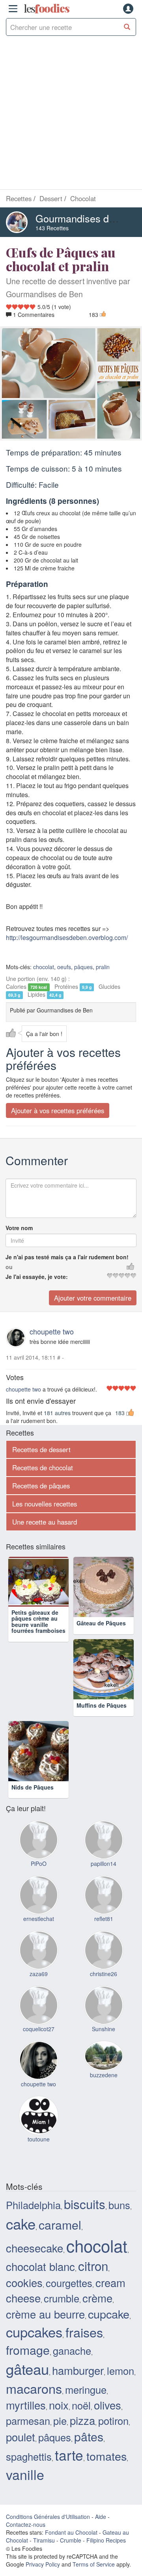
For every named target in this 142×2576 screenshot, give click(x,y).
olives (107, 2405)
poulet (21, 2437)
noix (59, 2405)
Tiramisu (44, 2540)
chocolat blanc (40, 2266)
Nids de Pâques (33, 1787)
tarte (69, 2455)
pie (60, 2421)
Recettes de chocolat (43, 1468)
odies (47, 9)
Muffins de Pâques (102, 1705)
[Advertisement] (71, 115)
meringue (86, 2389)
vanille (25, 2474)
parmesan (28, 2421)
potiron (113, 2421)
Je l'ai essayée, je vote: (37, 1277)
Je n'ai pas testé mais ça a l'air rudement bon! (67, 1257)
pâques (83, 967)
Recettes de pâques (41, 1486)
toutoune (39, 2139)
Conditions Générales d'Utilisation (48, 2517)
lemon (121, 2371)
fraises (84, 2332)
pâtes (89, 2436)
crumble (62, 2298)
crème (97, 2298)
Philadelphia (33, 2205)
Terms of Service (94, 2564)
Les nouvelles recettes (45, 1504)
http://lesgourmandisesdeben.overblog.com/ (67, 937)
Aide (101, 2517)
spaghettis (29, 2456)
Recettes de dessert (41, 1449)
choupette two (52, 1331)
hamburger (78, 2370)
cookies (24, 2282)
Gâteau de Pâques (101, 1623)
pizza (82, 2420)
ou (9, 1267)
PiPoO (39, 1864)
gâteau (27, 2369)
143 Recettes (52, 228)
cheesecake (35, 2248)
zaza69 (39, 1974)
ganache (72, 2350)
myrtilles (26, 2405)
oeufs (64, 967)
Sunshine (104, 2029)
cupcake (109, 2314)
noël (81, 2405)
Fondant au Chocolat (71, 2532)
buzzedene (104, 2075)
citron (93, 2266)
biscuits (85, 2204)
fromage (28, 2350)
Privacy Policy (43, 2564)
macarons (34, 2388)
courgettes (69, 2283)
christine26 (104, 1974)
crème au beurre (45, 2314)
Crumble (71, 2540)
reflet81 (104, 1919)
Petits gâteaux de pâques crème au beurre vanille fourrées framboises (38, 1632)
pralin (103, 967)
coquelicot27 (39, 2029)
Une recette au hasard (45, 1522)
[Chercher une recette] (127, 27)
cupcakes (34, 2332)
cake (21, 2223)
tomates (106, 2456)
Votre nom (19, 1228)
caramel (60, 2224)
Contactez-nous (26, 2524)
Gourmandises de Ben (85, 218)
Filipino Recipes (106, 2540)
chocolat (44, 967)
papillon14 (104, 1864)
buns (119, 2205)
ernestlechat (39, 1919)
